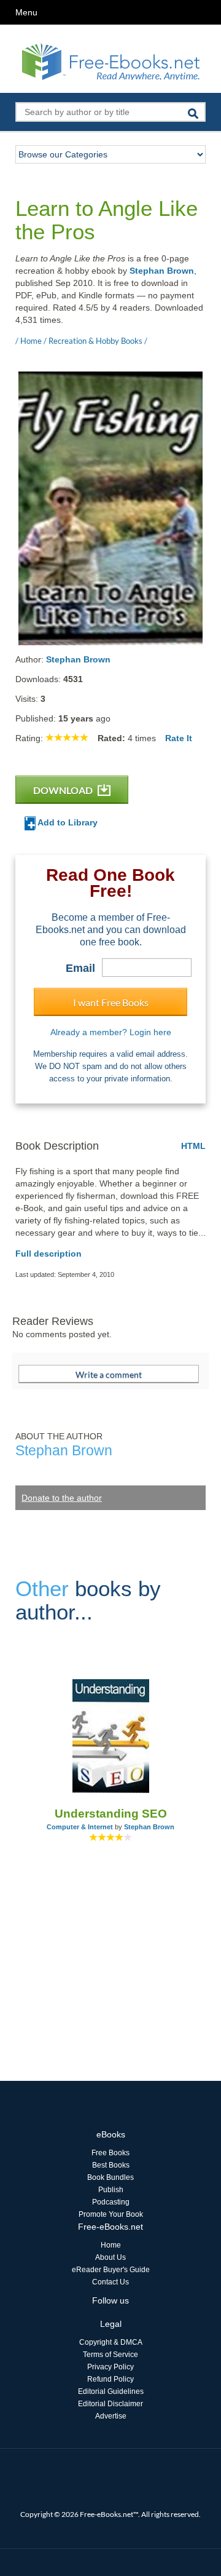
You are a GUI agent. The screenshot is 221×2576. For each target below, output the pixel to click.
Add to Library (67, 822)
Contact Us (110, 2282)
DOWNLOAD (64, 790)
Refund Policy (110, 2379)
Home (111, 2245)
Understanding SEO (111, 1814)
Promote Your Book (111, 2214)
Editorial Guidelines (111, 2391)
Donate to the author (62, 1498)
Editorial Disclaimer (110, 2404)
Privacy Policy (110, 2367)
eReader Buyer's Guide (111, 2270)
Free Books (110, 2153)
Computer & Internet (80, 1827)
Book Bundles (110, 2177)
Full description (48, 1254)
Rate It (179, 738)
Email (80, 968)
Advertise (111, 2416)
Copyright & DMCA (111, 2342)
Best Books (111, 2165)
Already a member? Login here (111, 1032)
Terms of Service (110, 2355)
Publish (111, 2190)
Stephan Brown (162, 271)
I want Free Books (111, 1002)
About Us (110, 2257)
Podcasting (111, 2202)
